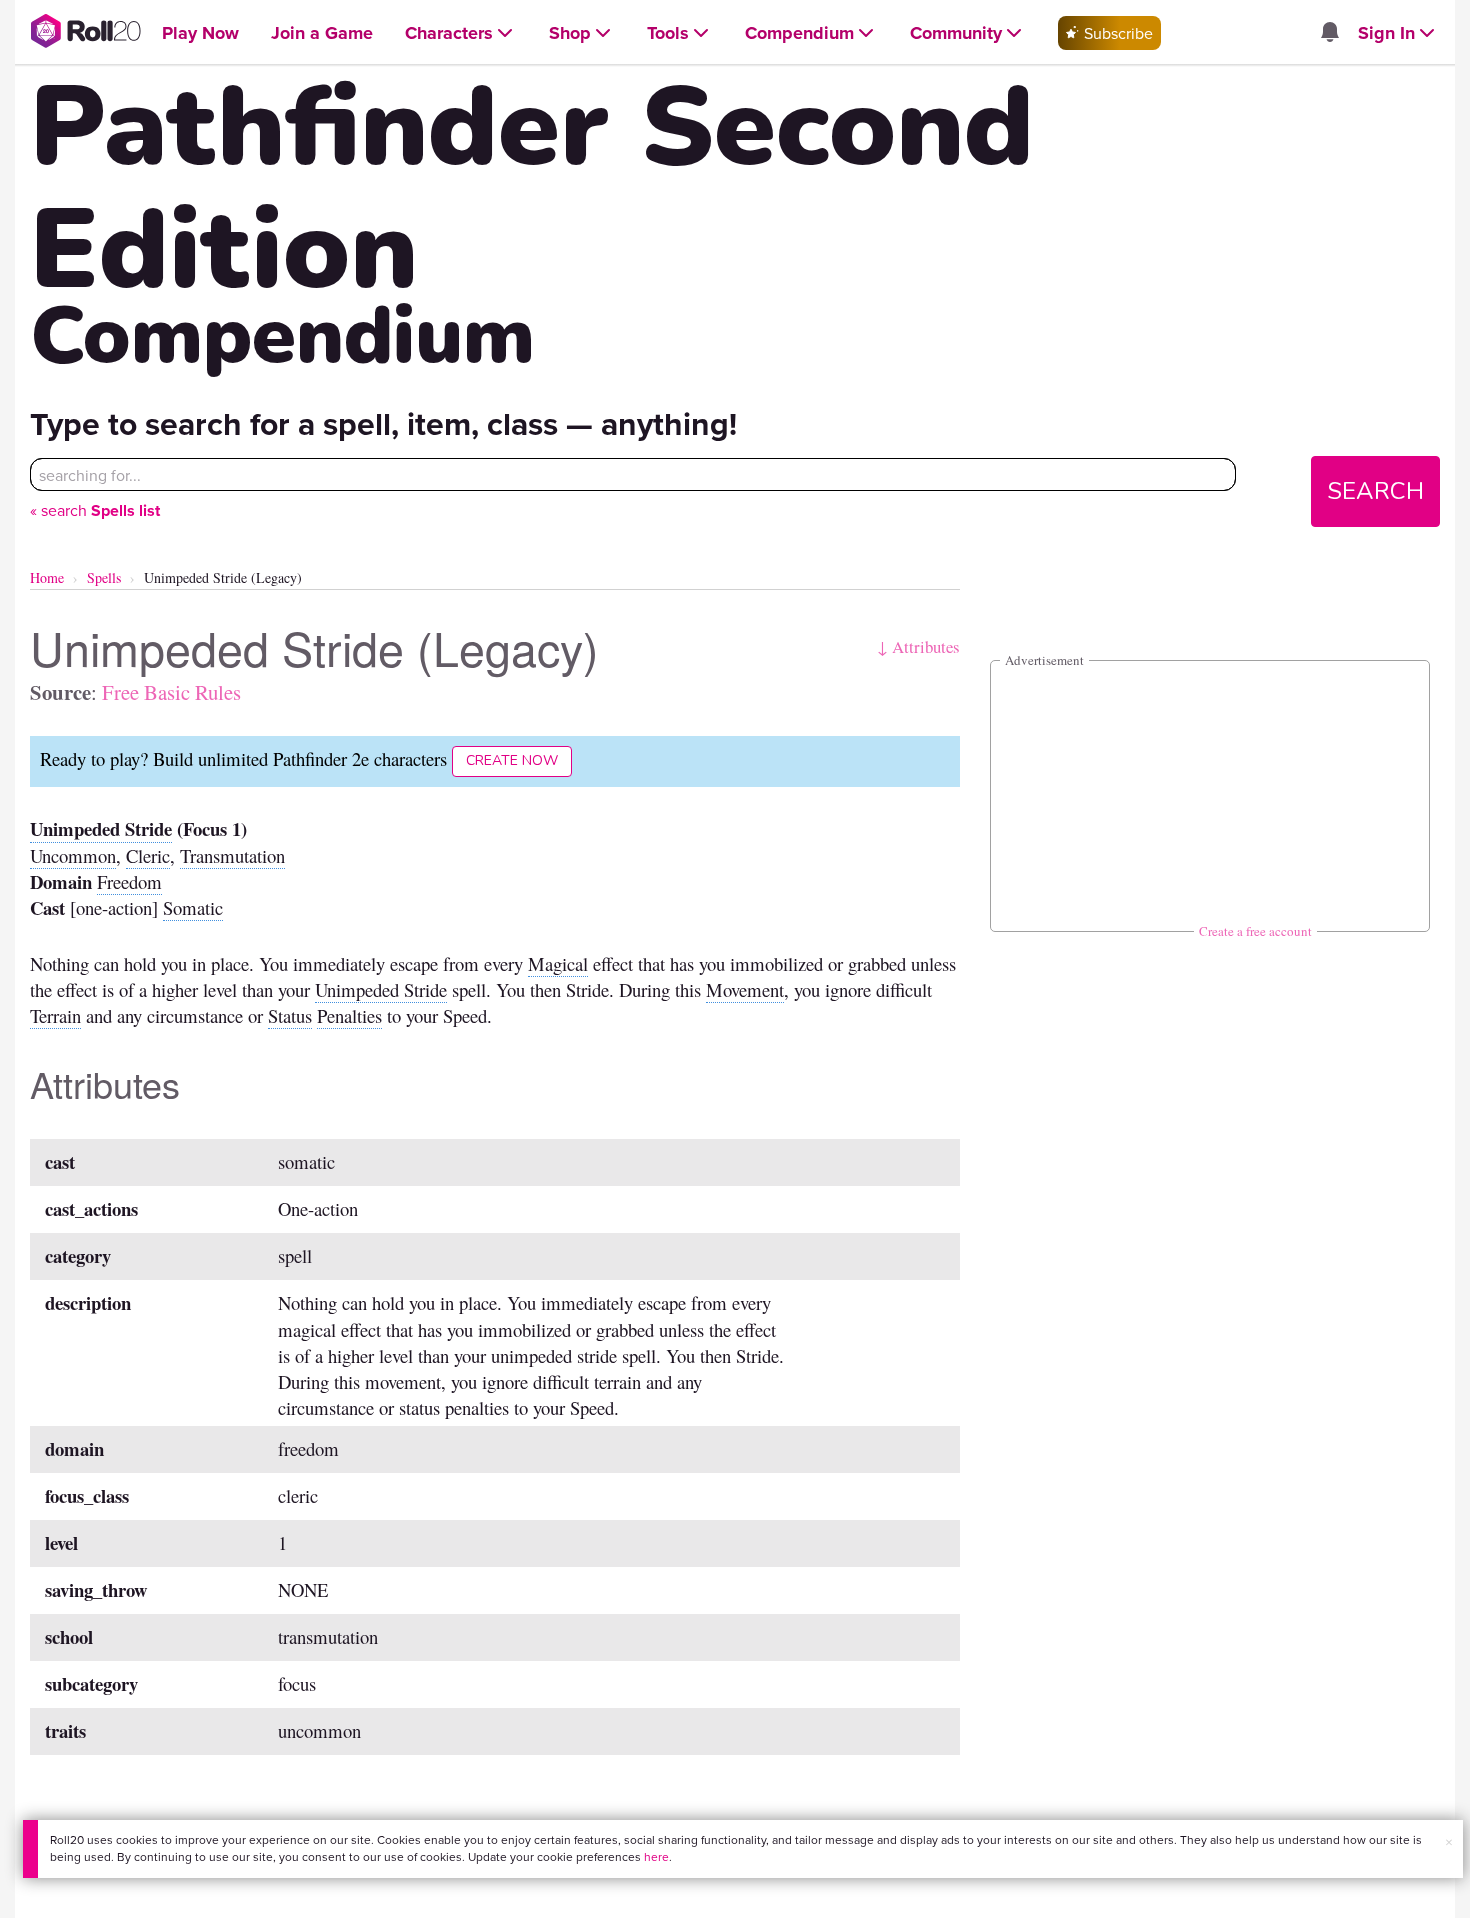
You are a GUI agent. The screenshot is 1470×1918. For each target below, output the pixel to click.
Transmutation (232, 855)
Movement (745, 989)
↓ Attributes (918, 646)
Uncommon (73, 855)
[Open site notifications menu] (1329, 33)
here (656, 1856)
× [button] (1449, 1842)
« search (95, 510)
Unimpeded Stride (101, 828)
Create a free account (1255, 931)
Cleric (148, 855)
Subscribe (1116, 33)
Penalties (349, 1015)
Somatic (193, 907)
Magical (558, 963)
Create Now (512, 760)
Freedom (129, 881)
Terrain (55, 1015)
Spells (104, 577)
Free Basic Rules (171, 692)
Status (290, 1015)
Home (47, 577)
